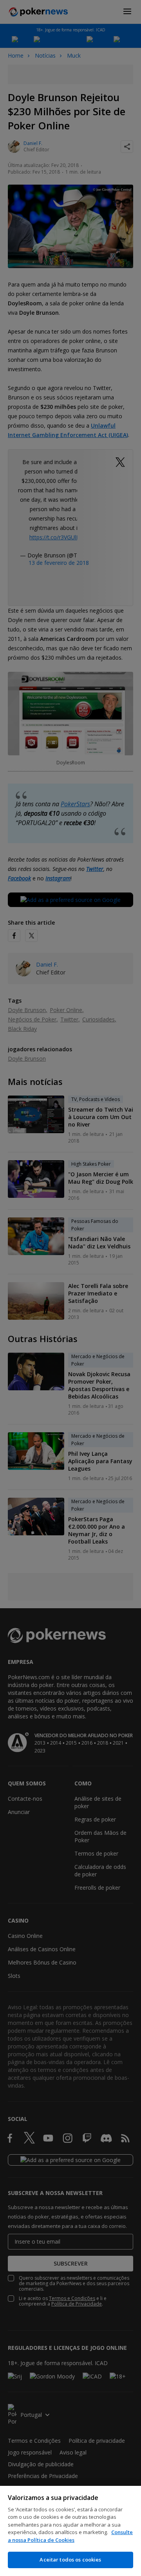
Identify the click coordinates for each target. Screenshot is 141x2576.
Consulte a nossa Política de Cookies (70, 2536)
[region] (70, 2531)
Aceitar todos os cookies (70, 2560)
